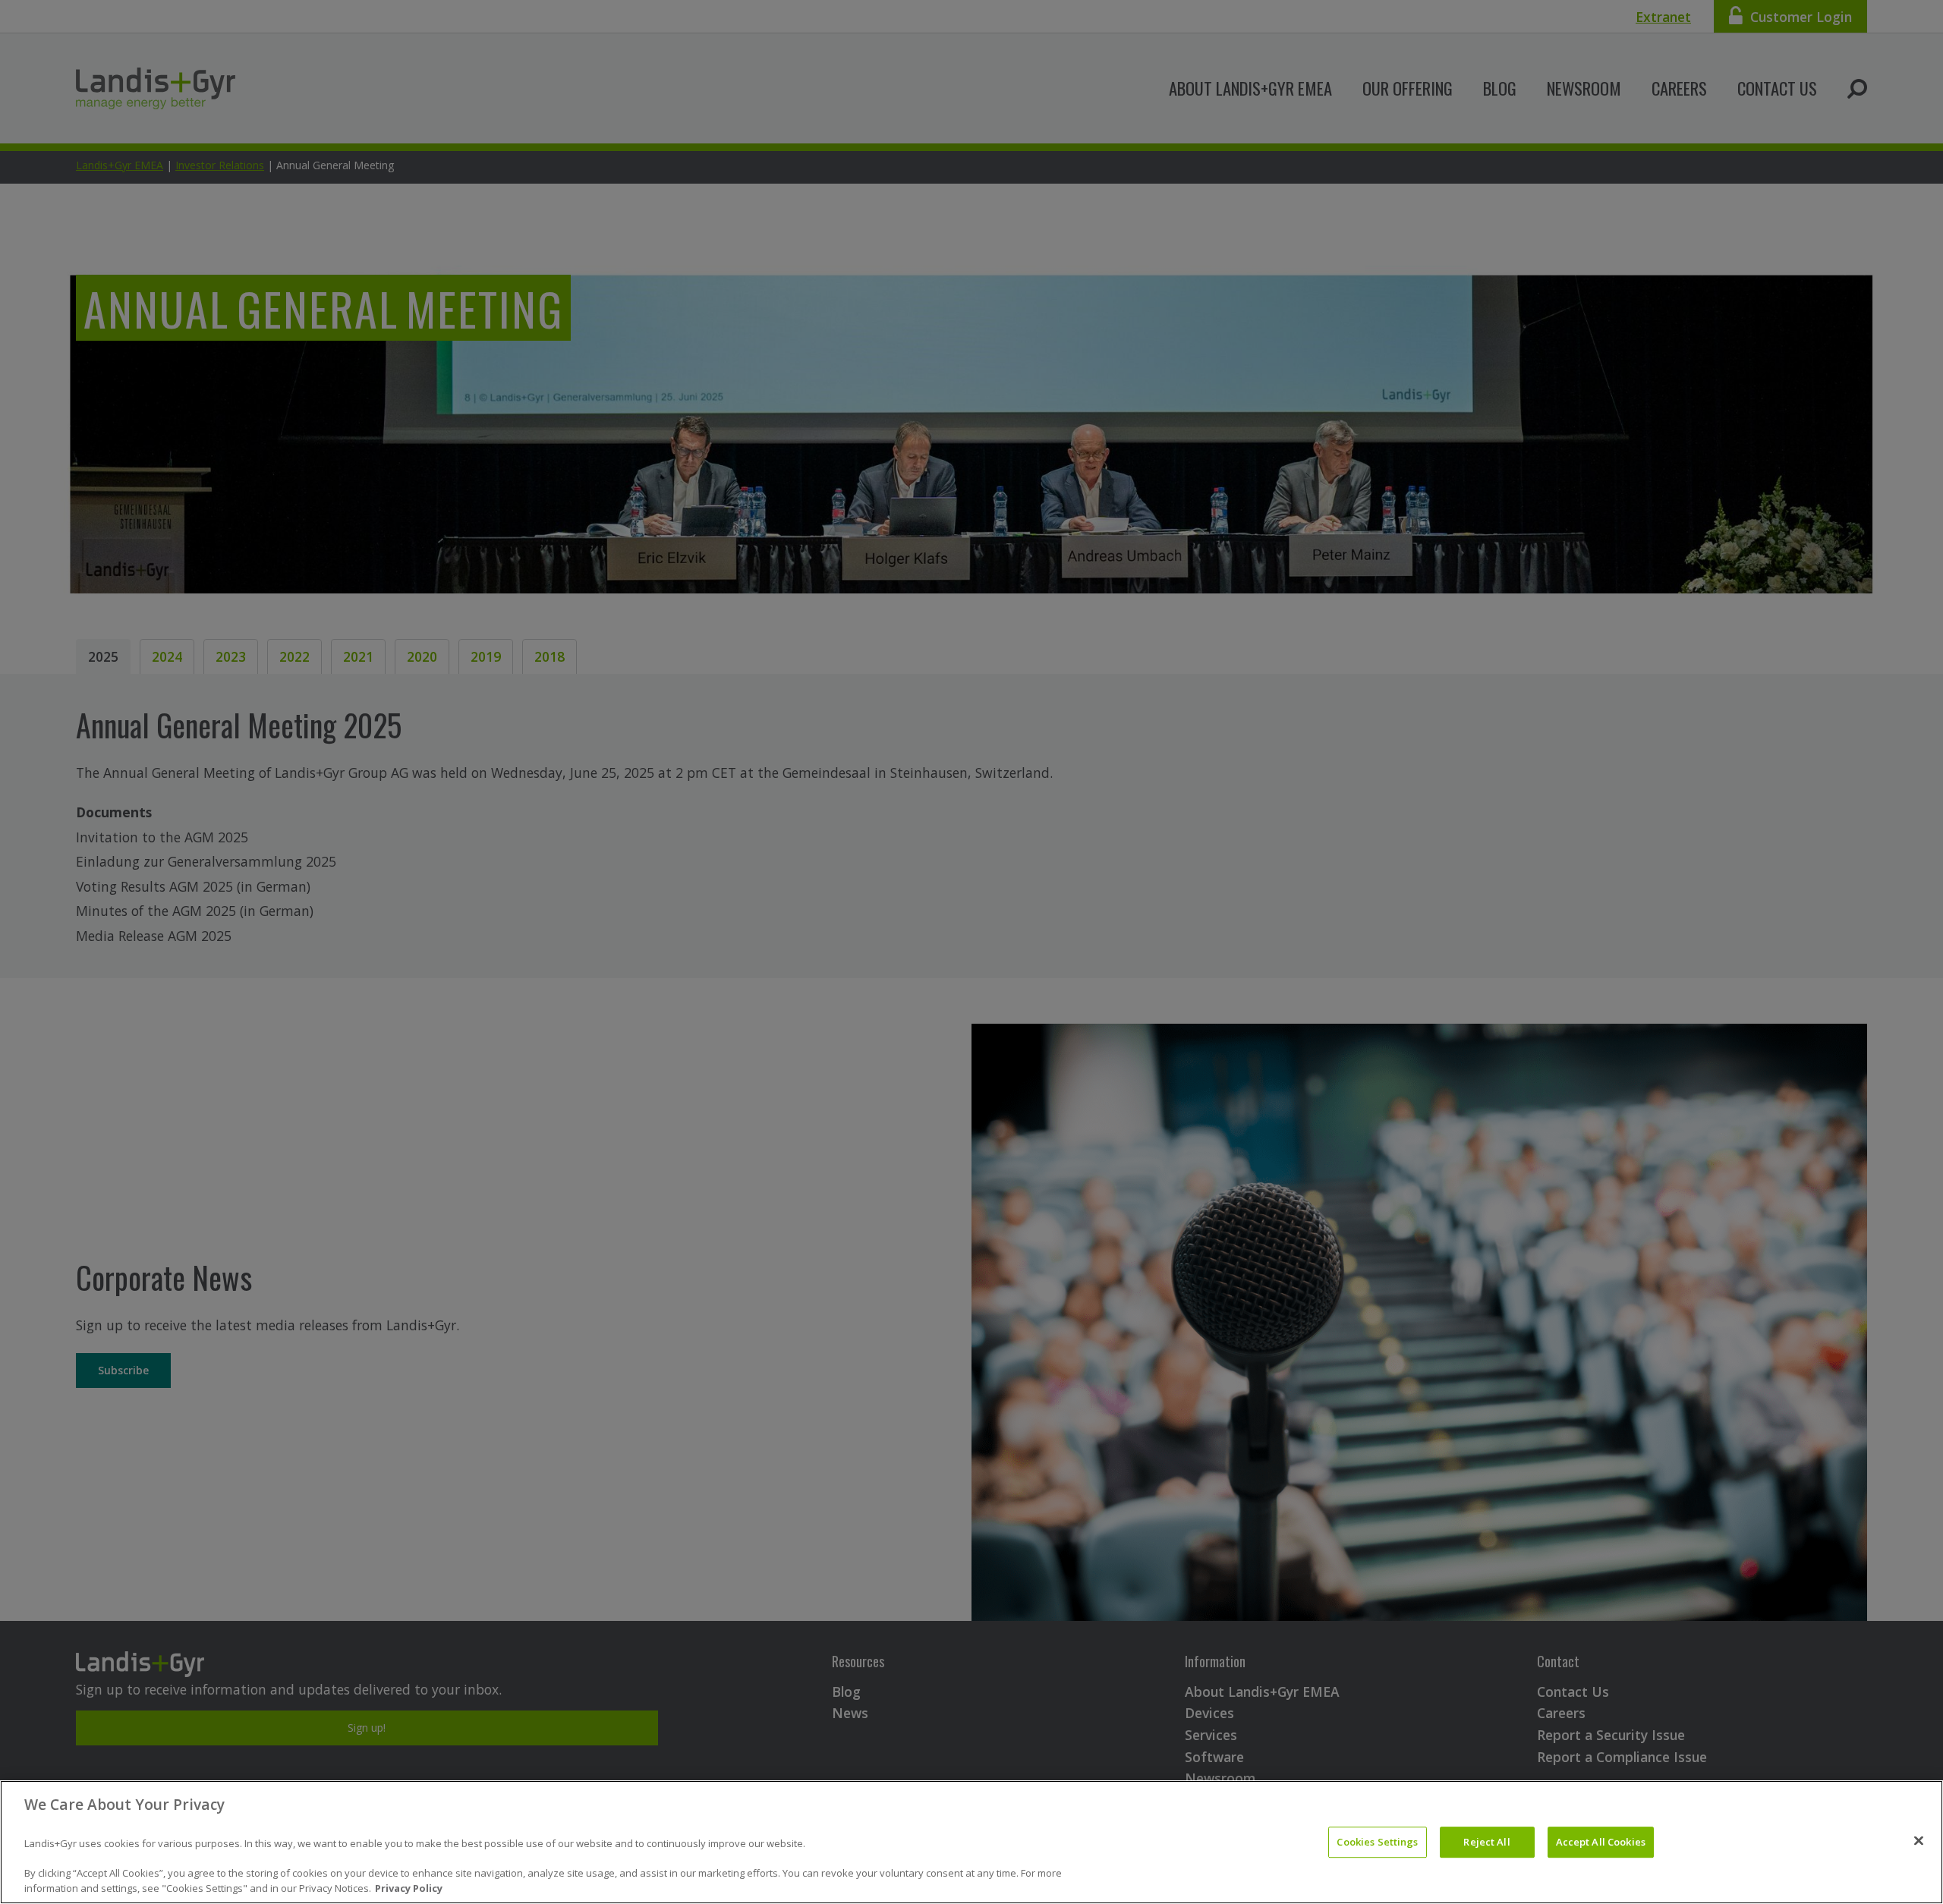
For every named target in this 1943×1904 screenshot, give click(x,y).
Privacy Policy (409, 1888)
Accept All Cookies (1601, 1842)
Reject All (1486, 1842)
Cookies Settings (1377, 1842)
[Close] (1919, 1840)
